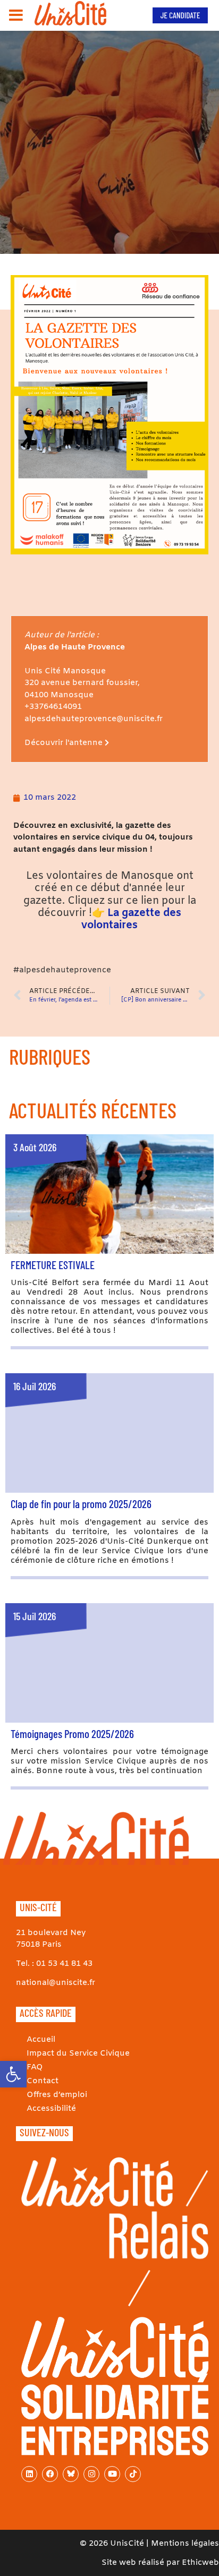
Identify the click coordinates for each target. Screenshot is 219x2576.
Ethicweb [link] (200, 2563)
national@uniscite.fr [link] (56, 1983)
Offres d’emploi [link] (57, 2095)
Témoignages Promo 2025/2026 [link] (72, 1734)
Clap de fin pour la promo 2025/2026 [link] (81, 1504)
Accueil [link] (41, 2040)
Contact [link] (43, 2081)
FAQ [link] (35, 2067)
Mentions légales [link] (185, 2544)
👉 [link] (98, 913)
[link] (13, 2074)
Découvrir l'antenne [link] (65, 743)
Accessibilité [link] (51, 2109)
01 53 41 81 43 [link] (64, 1964)
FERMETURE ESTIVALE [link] (53, 1265)
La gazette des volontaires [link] (131, 919)
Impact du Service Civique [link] (78, 2053)
